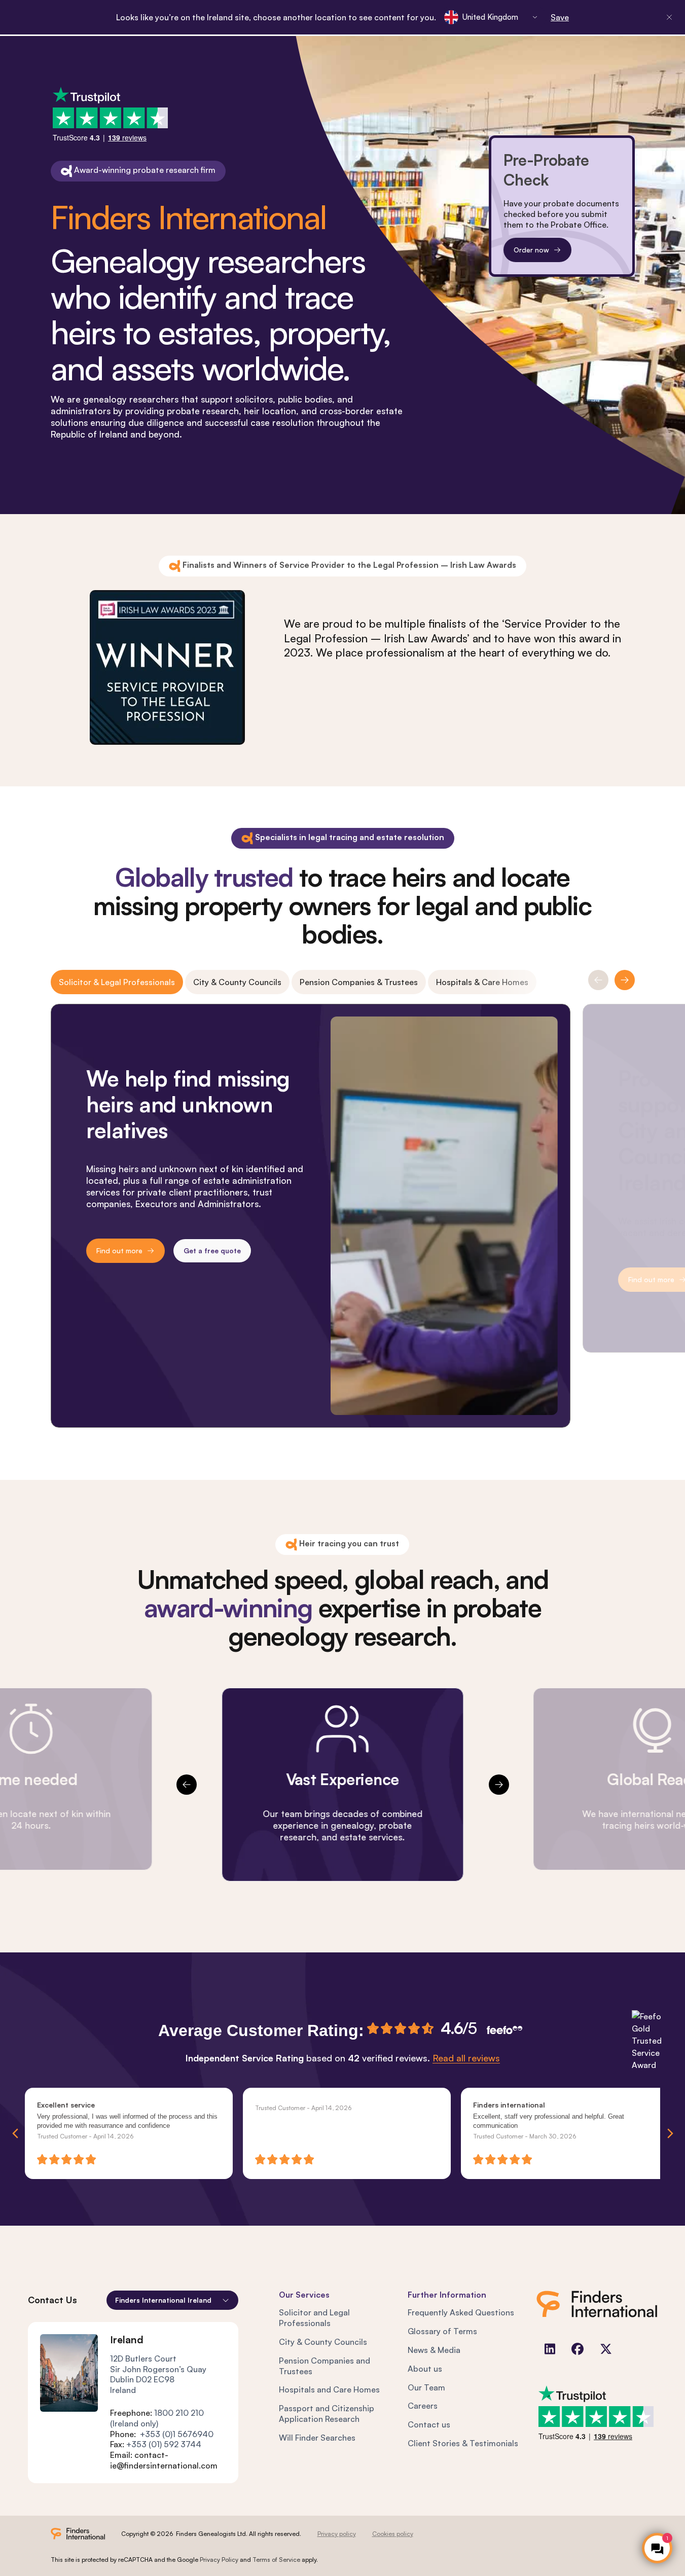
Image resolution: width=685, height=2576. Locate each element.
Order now (531, 250)
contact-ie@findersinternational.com (164, 2460)
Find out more (119, 1250)
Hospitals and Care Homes (329, 2389)
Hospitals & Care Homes (482, 982)
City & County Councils (237, 982)
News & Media (434, 2350)
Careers (423, 2406)
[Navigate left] (15, 2133)
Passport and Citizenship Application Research (327, 2414)
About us (425, 2369)
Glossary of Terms (442, 2331)
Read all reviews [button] (466, 2058)
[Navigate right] (670, 2133)
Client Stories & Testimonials (463, 2443)
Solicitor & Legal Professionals (117, 982)
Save (560, 17)
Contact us (429, 2424)
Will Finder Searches (317, 2438)
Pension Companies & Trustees (359, 982)
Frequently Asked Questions (461, 2312)
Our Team (426, 2387)
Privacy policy (337, 2534)
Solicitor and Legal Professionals (314, 2318)
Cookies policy (393, 2534)
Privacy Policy (219, 2560)
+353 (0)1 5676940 (177, 2434)
